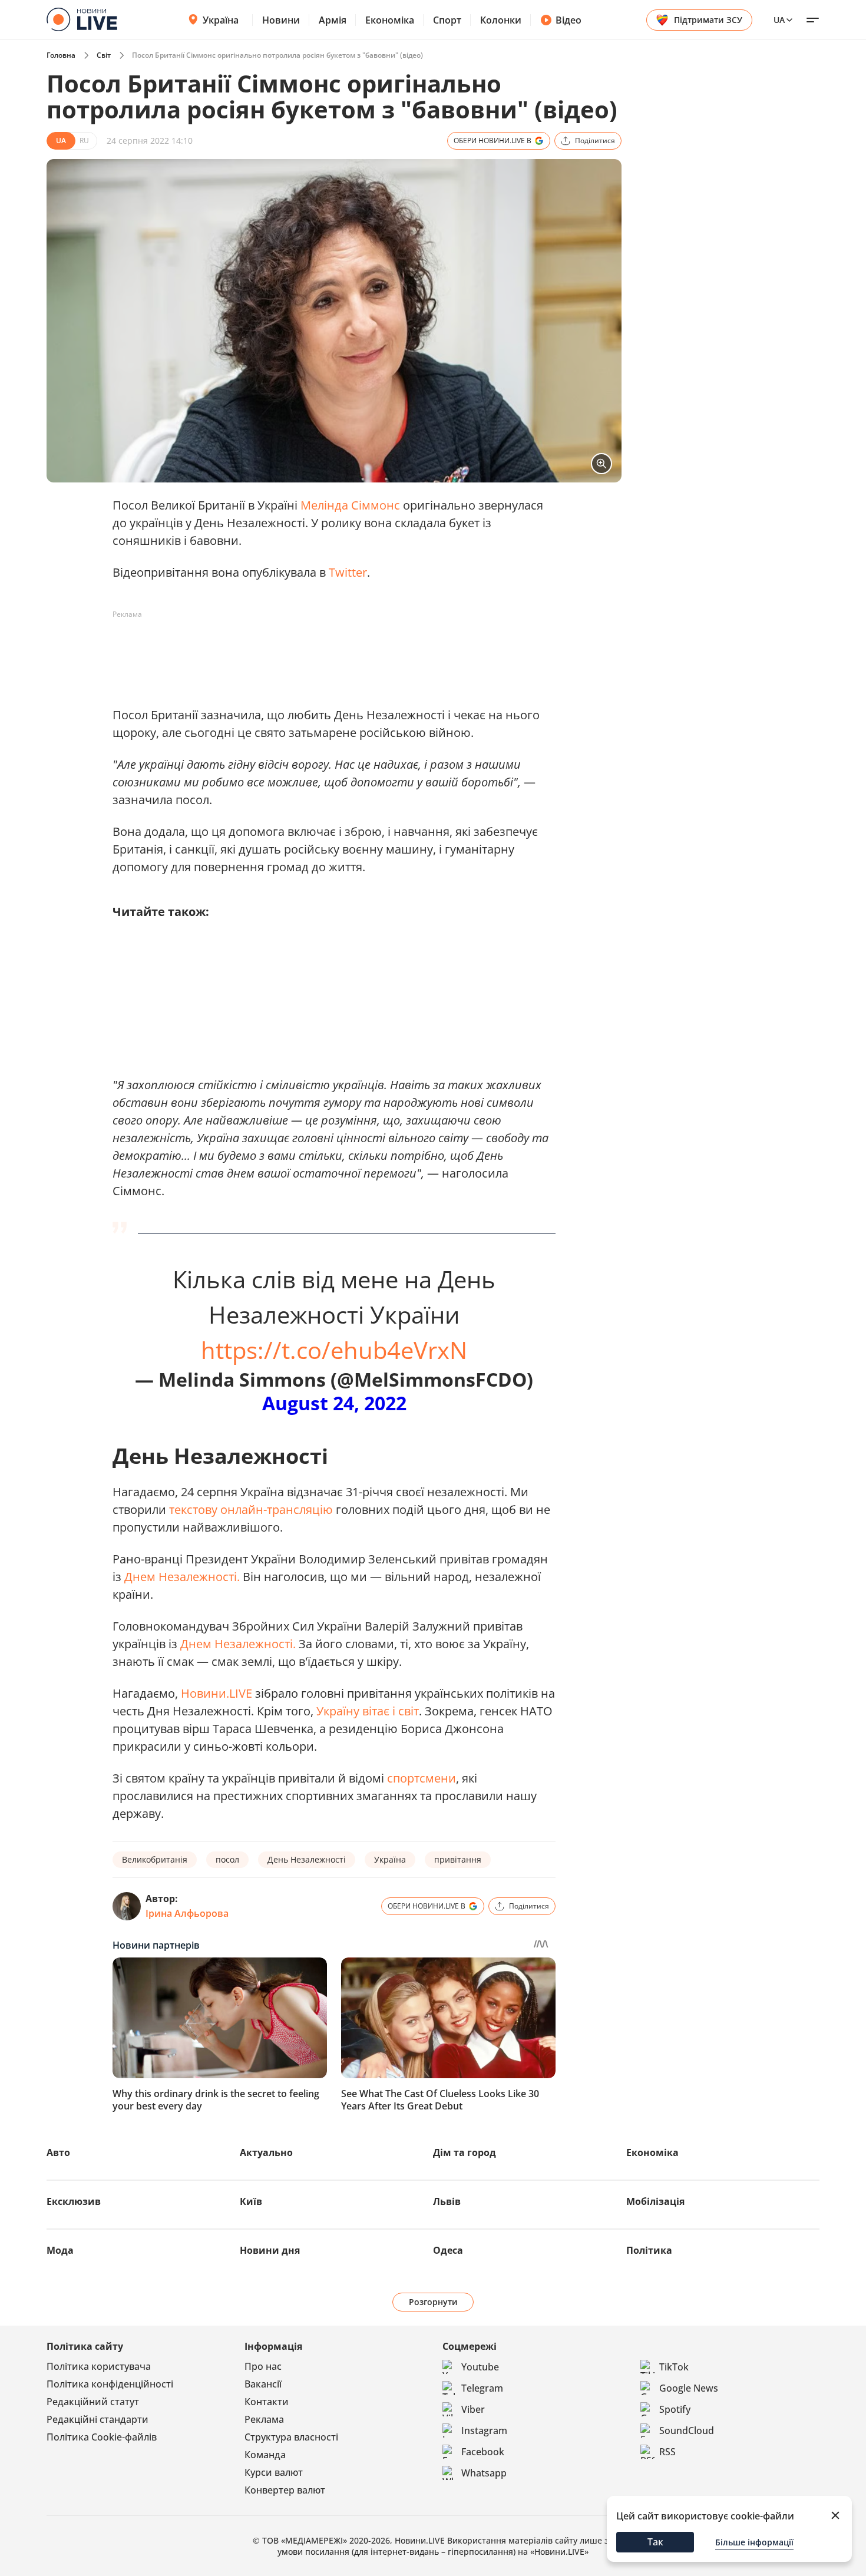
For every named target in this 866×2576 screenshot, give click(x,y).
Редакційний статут (93, 2402)
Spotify (675, 2409)
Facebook (483, 2452)
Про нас (263, 2366)
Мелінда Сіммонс (350, 505)
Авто (58, 2152)
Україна (221, 20)
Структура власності (291, 2437)
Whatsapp (484, 2473)
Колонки (501, 20)
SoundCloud (687, 2430)
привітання (458, 1859)
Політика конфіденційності (110, 2384)
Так (655, 2542)
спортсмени (422, 1778)
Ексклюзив (74, 2201)
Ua (779, 20)
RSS (667, 2452)
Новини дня (270, 2250)
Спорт (447, 20)
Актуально (266, 2152)
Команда (265, 2455)
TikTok (674, 2367)
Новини (281, 20)
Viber (473, 2409)
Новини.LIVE (216, 1693)
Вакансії (263, 2384)
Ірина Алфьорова (187, 1913)
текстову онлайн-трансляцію (251, 1509)
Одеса (448, 2250)
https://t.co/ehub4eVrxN (334, 1350)
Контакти (267, 2402)
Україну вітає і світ (368, 1711)
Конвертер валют (285, 2490)
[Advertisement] (327, 650)
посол (227, 1859)
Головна (61, 55)
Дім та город (465, 2152)
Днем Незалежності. (182, 1577)
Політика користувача (99, 2366)
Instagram (484, 2430)
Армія (333, 20)
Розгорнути (433, 2302)
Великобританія (155, 1859)
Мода (60, 2250)
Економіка (390, 20)
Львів (447, 2201)
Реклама (264, 2419)
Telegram (482, 2388)
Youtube (480, 2367)
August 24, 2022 (334, 1403)
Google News (689, 2388)
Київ (251, 2201)
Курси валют (274, 2472)
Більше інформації (754, 2542)
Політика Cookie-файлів (102, 2437)
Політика (649, 2250)
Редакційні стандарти (97, 2419)
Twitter (348, 572)
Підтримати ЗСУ (708, 20)
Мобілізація (655, 2201)
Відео (568, 20)
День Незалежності (307, 1859)
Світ (104, 55)
